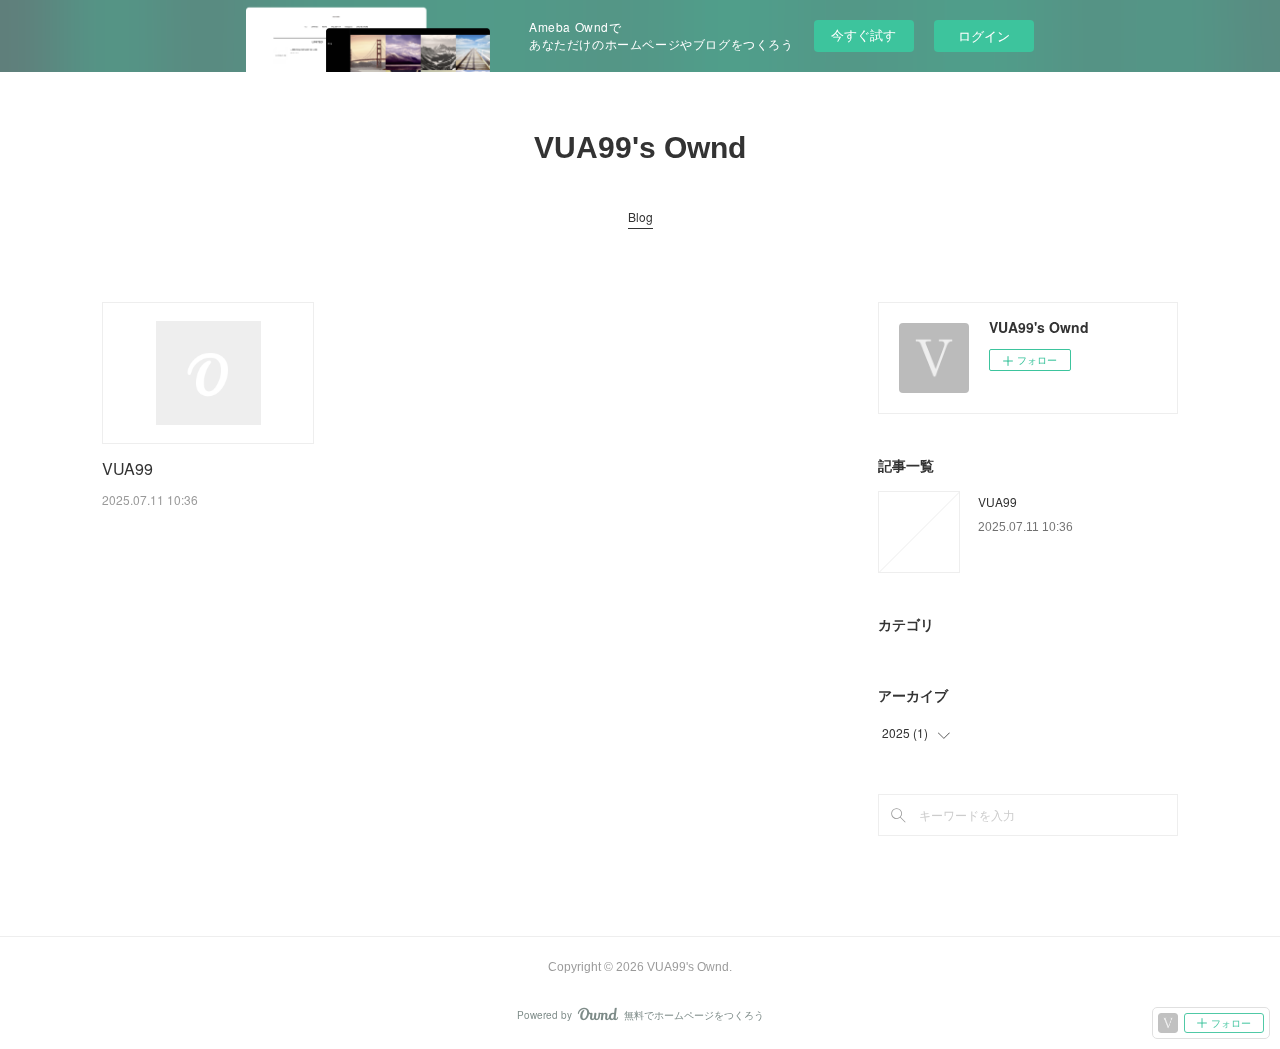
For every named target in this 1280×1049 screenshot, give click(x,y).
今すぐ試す (863, 34)
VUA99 (127, 468)
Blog (640, 216)
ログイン (984, 35)
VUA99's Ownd (640, 147)
